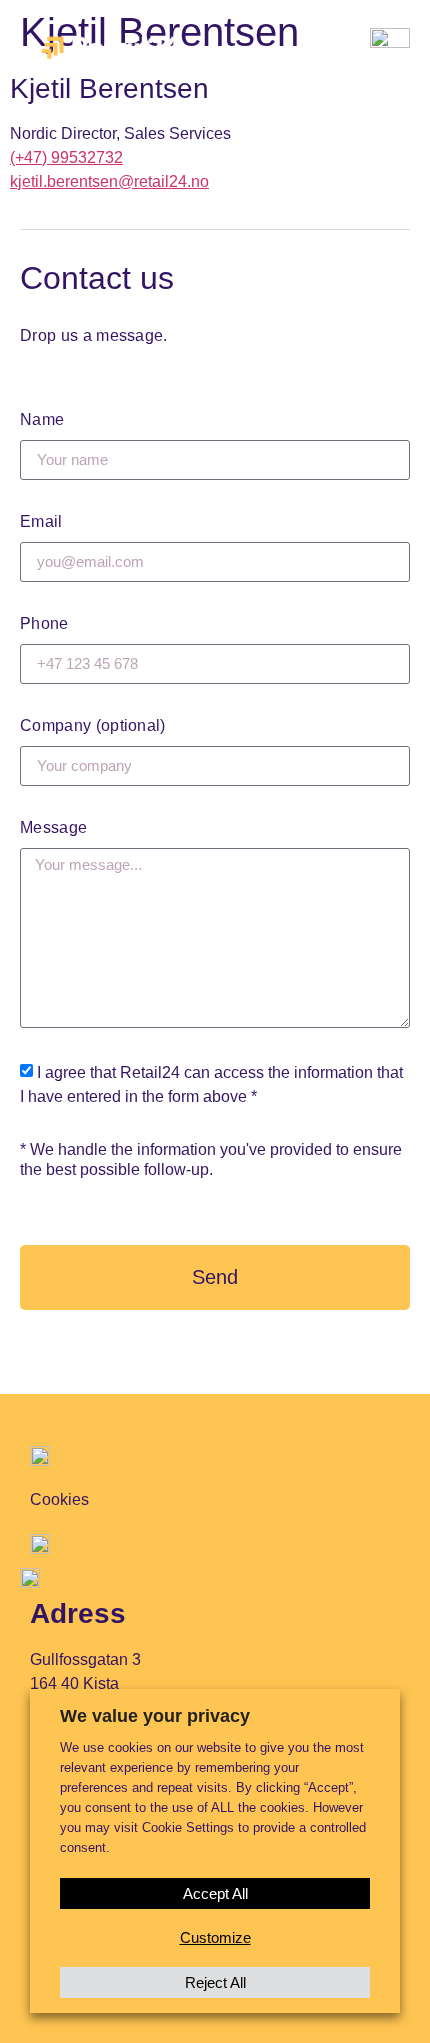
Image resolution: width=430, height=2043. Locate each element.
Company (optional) (93, 725)
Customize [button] (215, 1937)
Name (42, 419)
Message (53, 827)
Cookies (59, 1499)
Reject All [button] (215, 1982)
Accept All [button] (215, 1893)
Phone (44, 623)
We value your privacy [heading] (155, 1716)
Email (41, 521)
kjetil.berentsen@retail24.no (109, 181)
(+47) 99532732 (66, 157)
